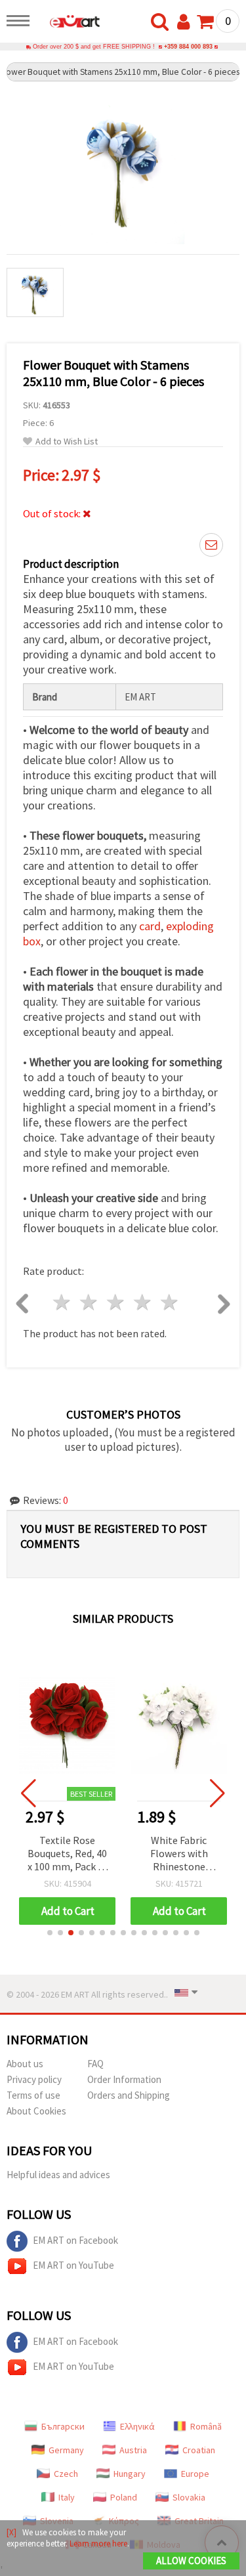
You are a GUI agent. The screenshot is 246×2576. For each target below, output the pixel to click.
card (150, 926)
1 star (63, 1302)
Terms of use (33, 2095)
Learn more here (98, 2544)
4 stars (143, 1302)
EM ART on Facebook (75, 2240)
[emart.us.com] (68, 23)
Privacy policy (34, 2079)
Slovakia (189, 2497)
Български (63, 2426)
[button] (50, 1933)
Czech (66, 2474)
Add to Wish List (67, 441)
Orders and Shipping (129, 2095)
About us (25, 2064)
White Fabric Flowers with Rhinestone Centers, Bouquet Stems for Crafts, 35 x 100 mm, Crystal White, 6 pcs (179, 1854)
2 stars (90, 1302)
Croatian (199, 2450)
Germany (66, 2450)
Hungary (130, 2474)
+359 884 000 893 (188, 47)
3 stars (116, 1302)
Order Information (124, 2079)
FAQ (95, 2064)
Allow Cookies (191, 2561)
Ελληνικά (137, 2426)
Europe (195, 2474)
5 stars (170, 1302)
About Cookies (36, 2111)
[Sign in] (186, 22)
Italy (67, 2497)
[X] (11, 2532)
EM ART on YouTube (73, 2265)
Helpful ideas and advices (58, 2175)
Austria (133, 2450)
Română (206, 2426)
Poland (124, 2497)
